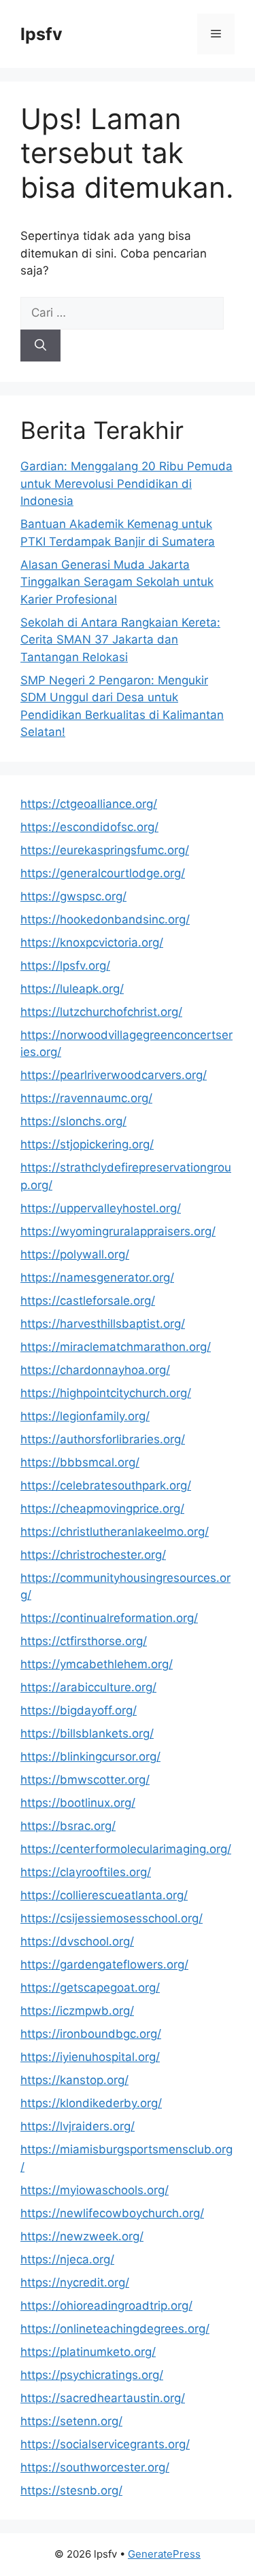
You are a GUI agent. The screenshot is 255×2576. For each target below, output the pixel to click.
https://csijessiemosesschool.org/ (112, 1918)
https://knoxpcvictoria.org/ (92, 942)
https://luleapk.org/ (72, 989)
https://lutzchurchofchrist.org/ (101, 1012)
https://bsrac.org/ (68, 1826)
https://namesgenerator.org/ (97, 1277)
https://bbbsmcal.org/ (80, 1462)
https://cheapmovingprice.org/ (102, 1508)
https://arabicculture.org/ (88, 1687)
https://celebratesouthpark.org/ (106, 1485)
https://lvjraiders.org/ (78, 2126)
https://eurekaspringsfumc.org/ (105, 850)
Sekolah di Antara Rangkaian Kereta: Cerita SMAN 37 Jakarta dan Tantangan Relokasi (120, 640)
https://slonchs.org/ (73, 1121)
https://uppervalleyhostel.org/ (101, 1208)
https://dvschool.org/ (77, 1941)
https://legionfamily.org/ (85, 1416)
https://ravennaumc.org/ (86, 1098)
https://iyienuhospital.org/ (90, 2057)
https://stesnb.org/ (71, 2490)
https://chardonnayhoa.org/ (95, 1370)
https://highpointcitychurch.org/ (106, 1393)
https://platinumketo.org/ (88, 2352)
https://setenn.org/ (71, 2421)
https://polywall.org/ (75, 1254)
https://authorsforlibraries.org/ (103, 1439)
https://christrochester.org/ (93, 1555)
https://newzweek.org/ (82, 2236)
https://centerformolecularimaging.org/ (126, 1849)
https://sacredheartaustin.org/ (103, 2398)
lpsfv (41, 34)
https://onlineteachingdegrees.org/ (115, 2329)
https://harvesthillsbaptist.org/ (103, 1324)
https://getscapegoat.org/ (90, 1988)
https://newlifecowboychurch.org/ (112, 2213)
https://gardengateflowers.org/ (104, 1964)
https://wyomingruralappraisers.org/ (118, 1231)
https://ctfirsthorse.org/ (84, 1641)
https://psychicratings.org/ (92, 2375)
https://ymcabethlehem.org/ (97, 1664)
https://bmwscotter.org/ (85, 1780)
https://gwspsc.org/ (73, 896)
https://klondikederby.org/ (91, 2103)
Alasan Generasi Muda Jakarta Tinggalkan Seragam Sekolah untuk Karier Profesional (117, 582)
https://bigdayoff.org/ (79, 1710)
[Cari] (40, 346)
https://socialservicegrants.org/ (105, 2444)
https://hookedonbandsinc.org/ (105, 919)
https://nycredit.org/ (75, 2282)
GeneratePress (164, 2554)
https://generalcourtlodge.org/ (103, 873)
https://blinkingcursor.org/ (90, 1757)
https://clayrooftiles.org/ (86, 1872)
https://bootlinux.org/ (78, 1803)
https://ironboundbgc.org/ (91, 2034)
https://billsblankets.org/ (87, 1733)
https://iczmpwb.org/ (77, 2011)
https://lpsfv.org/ (65, 966)
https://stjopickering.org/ (87, 1144)
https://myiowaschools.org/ (95, 2190)
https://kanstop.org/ (74, 2080)
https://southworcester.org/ (95, 2467)
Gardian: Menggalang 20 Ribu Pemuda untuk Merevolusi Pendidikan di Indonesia (126, 483)
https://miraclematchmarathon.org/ (116, 1347)
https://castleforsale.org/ (88, 1301)
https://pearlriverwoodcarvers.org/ (114, 1075)
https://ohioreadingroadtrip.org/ (106, 2306)
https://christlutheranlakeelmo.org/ (115, 1532)
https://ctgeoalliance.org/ (89, 804)
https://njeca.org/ (67, 2259)
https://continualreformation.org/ (109, 1618)
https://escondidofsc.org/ (89, 827)
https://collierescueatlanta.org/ (104, 1895)
